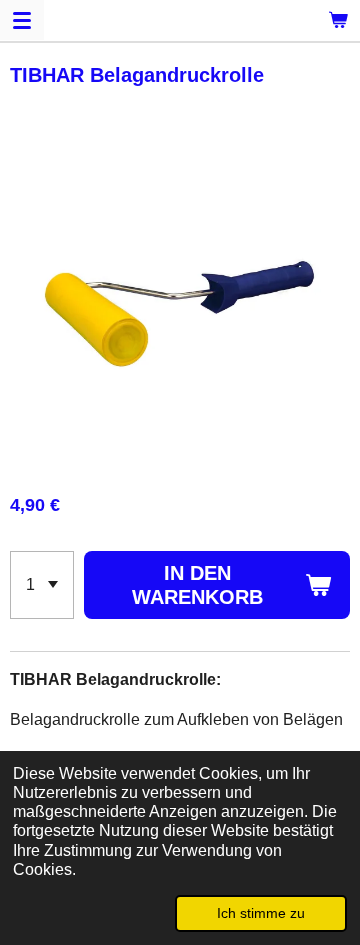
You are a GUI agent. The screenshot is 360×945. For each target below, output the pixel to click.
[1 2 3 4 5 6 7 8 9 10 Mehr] (42, 585)
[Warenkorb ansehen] (338, 20)
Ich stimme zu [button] (261, 913)
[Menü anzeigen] (22, 20)
